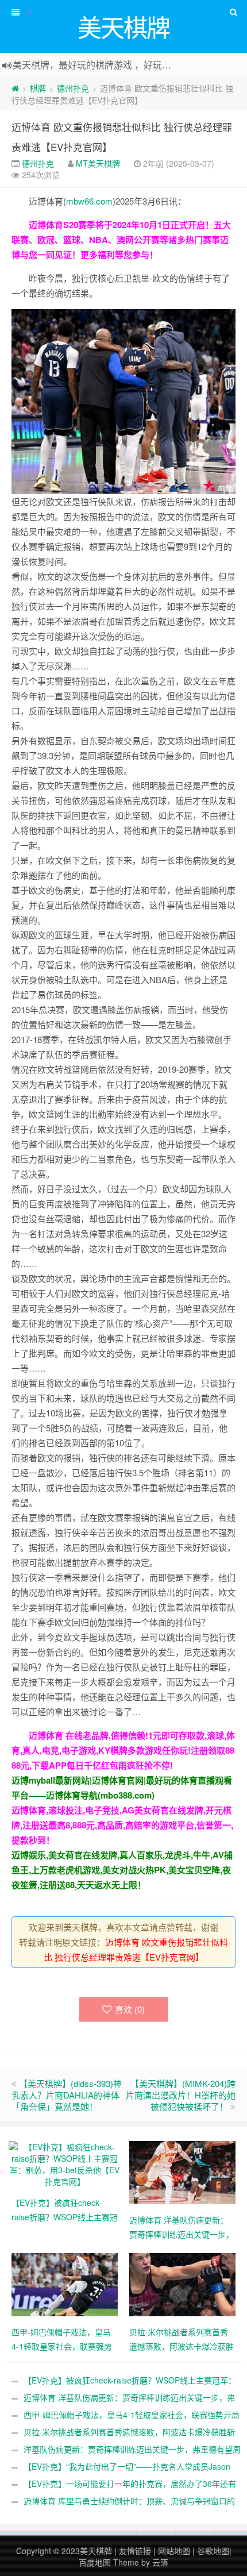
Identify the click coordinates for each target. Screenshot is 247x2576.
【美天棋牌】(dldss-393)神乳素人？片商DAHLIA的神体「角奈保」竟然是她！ (67, 2095)
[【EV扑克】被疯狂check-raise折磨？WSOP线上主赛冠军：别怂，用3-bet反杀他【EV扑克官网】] (65, 2163)
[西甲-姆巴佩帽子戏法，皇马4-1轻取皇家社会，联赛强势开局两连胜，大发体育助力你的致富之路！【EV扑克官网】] (65, 2284)
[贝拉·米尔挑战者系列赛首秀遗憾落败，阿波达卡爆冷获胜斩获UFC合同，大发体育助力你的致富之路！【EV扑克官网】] (182, 2284)
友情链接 (135, 2551)
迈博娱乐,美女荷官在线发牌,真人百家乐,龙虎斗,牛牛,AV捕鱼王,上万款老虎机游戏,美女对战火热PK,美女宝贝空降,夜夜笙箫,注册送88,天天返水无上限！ (122, 1870)
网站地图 (174, 2551)
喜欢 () (130, 2009)
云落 (160, 2562)
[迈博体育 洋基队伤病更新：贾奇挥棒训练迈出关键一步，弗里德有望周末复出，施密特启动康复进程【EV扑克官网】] (182, 2171)
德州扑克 (73, 88)
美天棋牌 (96, 2551)
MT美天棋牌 (98, 163)
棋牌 (38, 88)
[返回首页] (15, 88)
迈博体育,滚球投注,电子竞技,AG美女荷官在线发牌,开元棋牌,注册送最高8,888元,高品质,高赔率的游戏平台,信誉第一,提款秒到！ (122, 1825)
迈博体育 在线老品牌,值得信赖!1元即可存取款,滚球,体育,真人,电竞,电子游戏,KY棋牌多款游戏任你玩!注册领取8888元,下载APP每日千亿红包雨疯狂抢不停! (123, 1750)
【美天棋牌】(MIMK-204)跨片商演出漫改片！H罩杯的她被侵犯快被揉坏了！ (181, 2095)
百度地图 (95, 2562)
